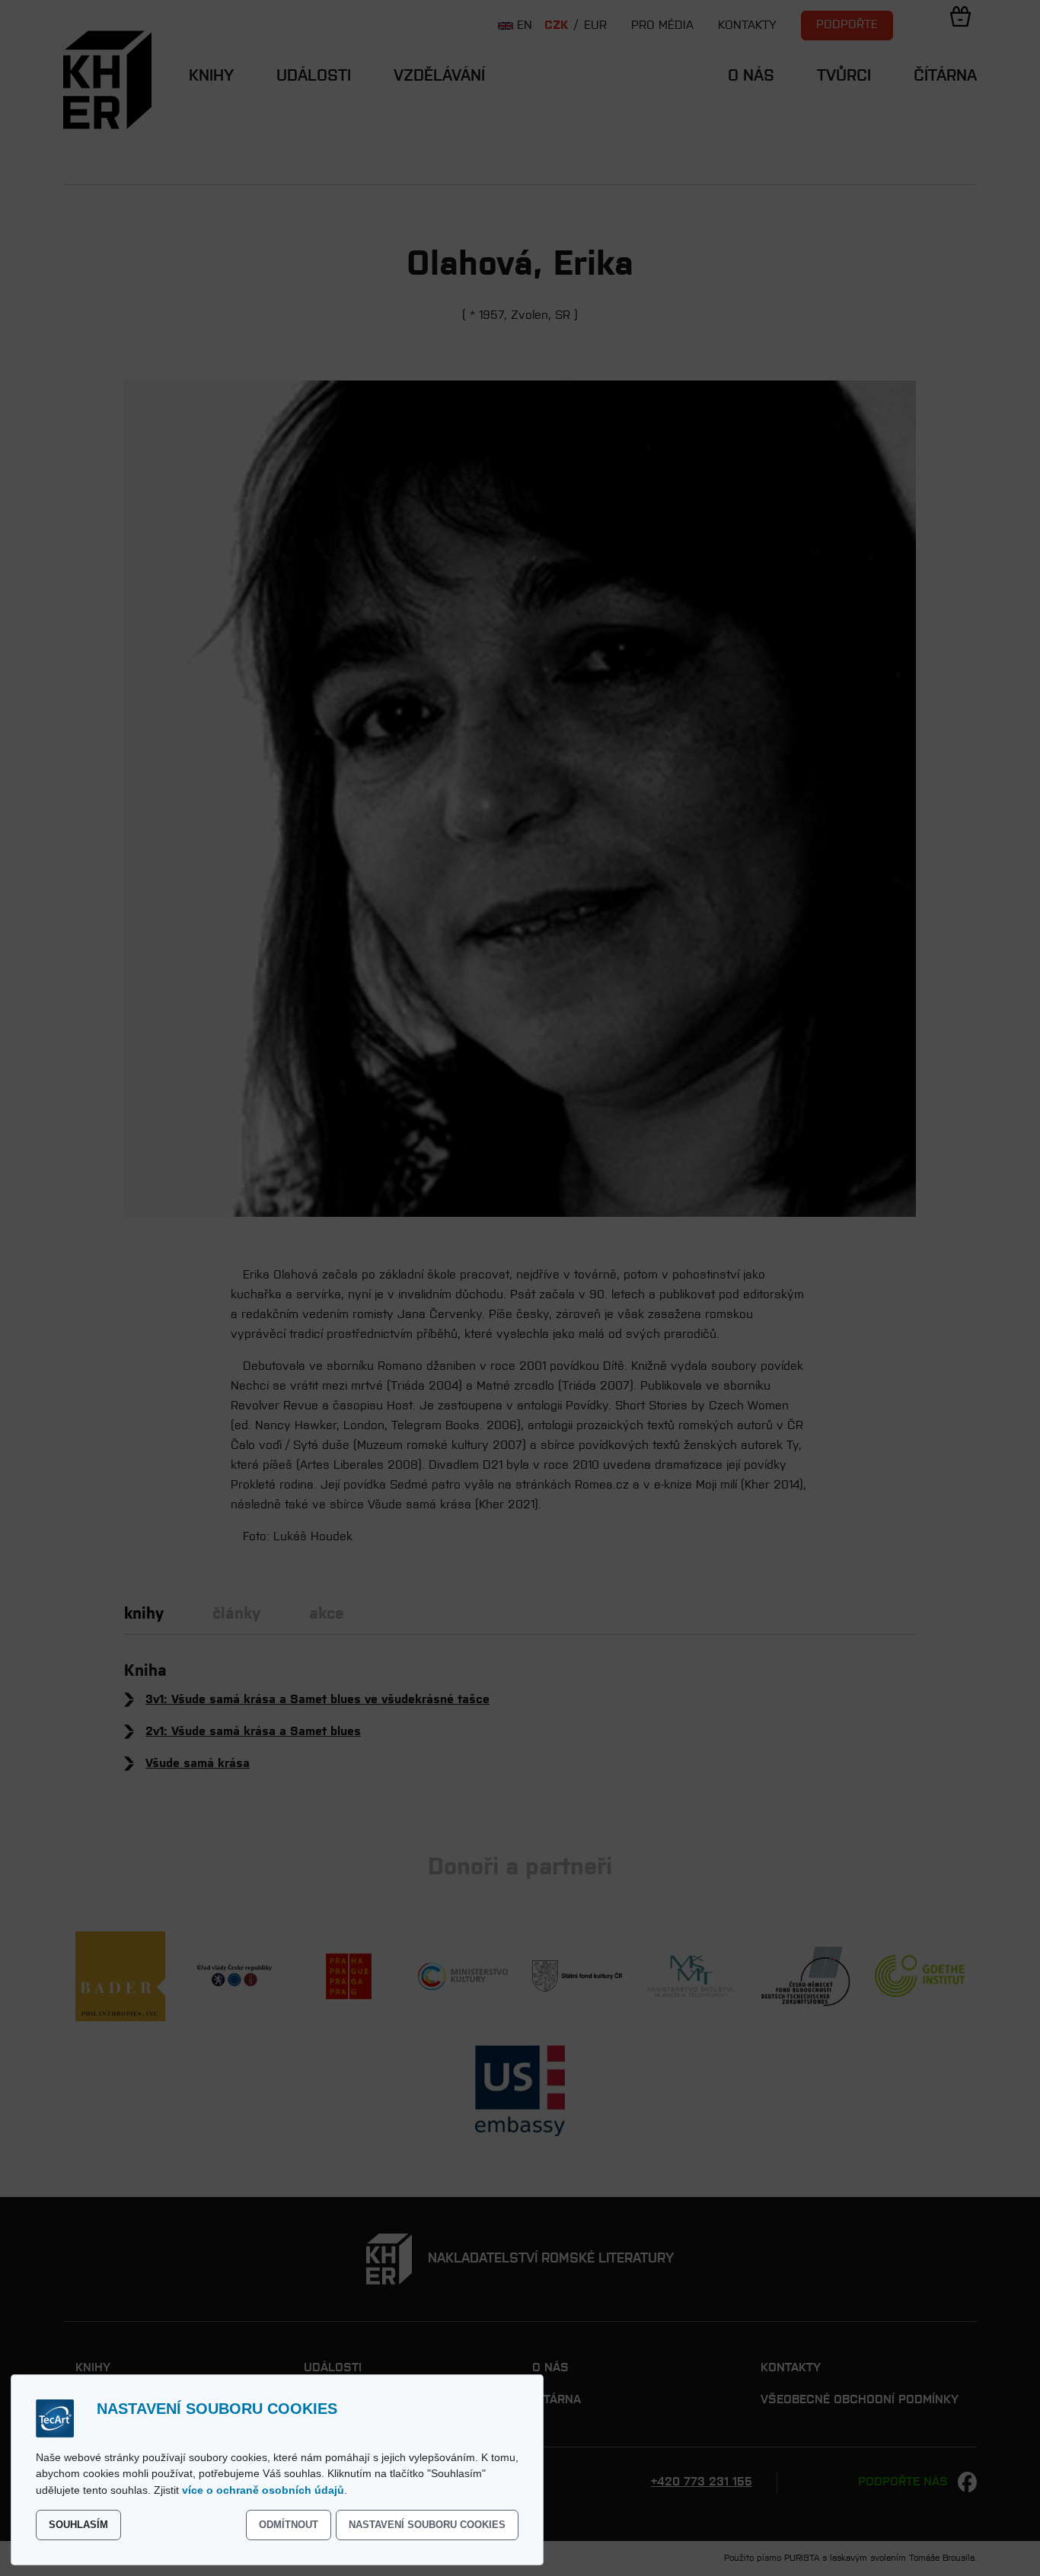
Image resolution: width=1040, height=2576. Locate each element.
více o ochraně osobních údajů (263, 2490)
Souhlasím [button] (78, 2525)
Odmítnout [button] (289, 2525)
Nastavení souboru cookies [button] (427, 2525)
